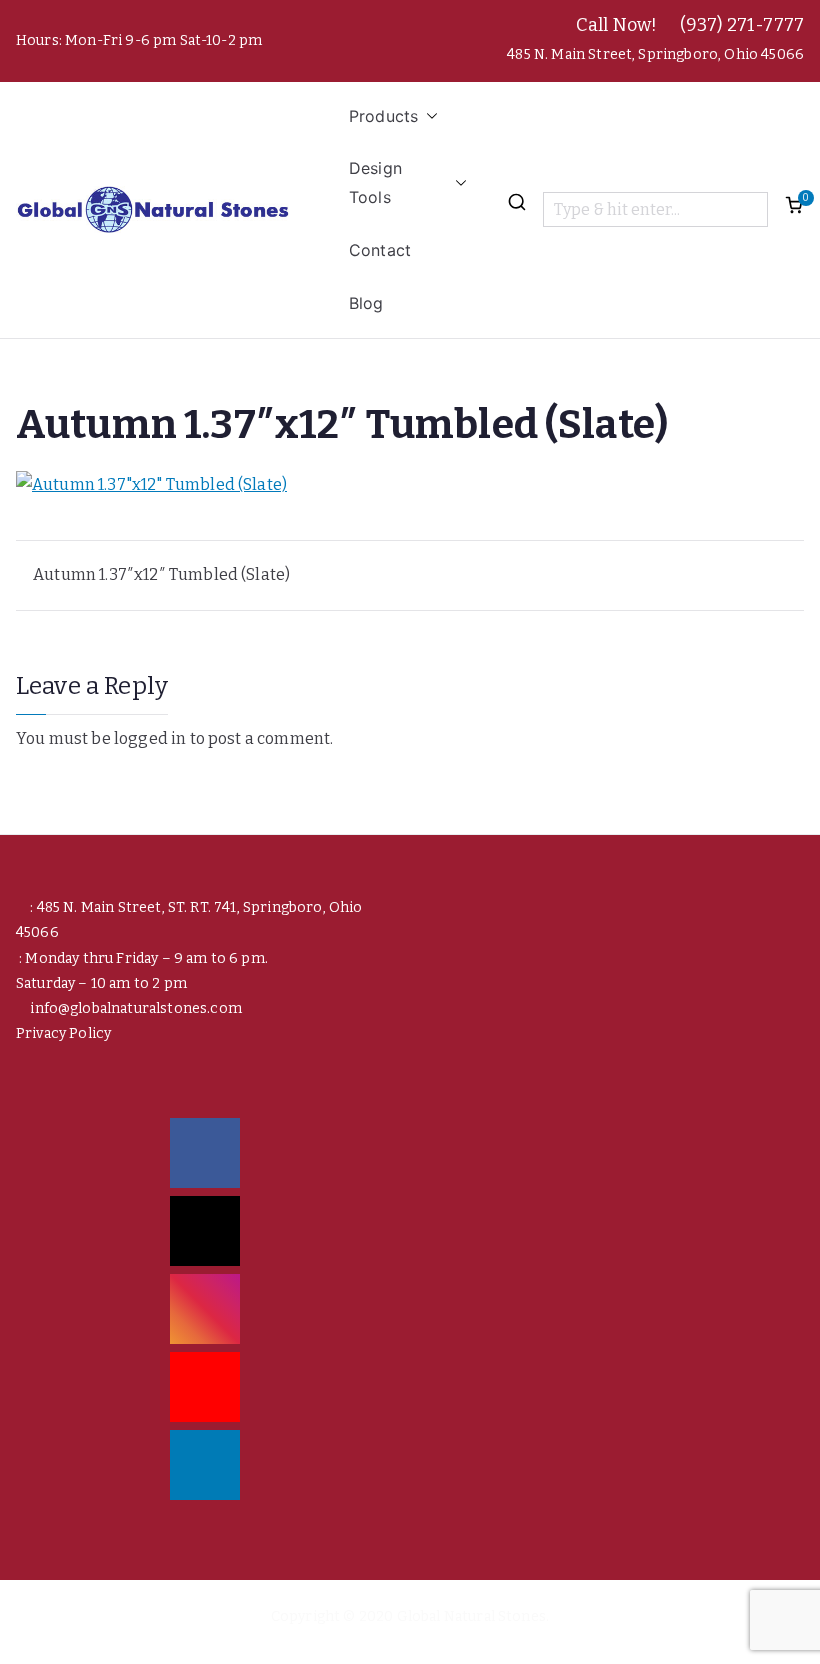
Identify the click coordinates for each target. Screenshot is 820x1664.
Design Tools (375, 182)
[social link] (205, 1153)
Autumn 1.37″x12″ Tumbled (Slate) (161, 574)
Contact (380, 250)
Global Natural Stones (471, 1616)
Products (383, 116)
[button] (428, 116)
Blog (366, 303)
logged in (150, 738)
